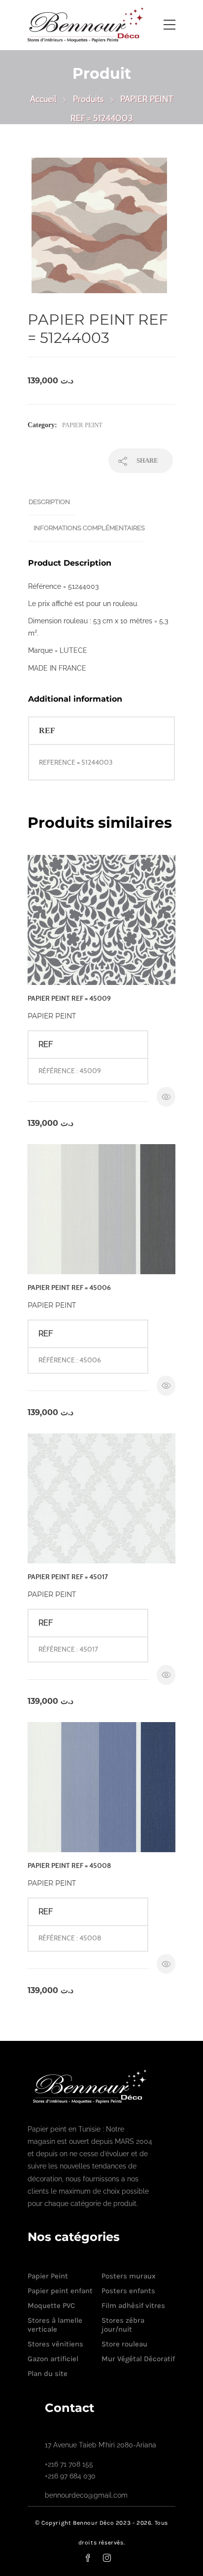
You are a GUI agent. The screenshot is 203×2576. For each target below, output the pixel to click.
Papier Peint (82, 425)
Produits (88, 99)
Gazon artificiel (53, 2359)
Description (49, 502)
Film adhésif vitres (133, 2305)
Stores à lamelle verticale (55, 2325)
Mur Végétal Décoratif (138, 2359)
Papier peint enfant (60, 2291)
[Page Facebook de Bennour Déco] (94, 2558)
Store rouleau (124, 2344)
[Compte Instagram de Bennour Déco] (113, 2558)
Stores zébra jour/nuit (123, 2325)
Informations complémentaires (89, 528)
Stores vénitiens (55, 2344)
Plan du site (48, 2373)
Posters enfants (128, 2291)
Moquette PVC (51, 2305)
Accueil (43, 99)
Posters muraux (129, 2276)
